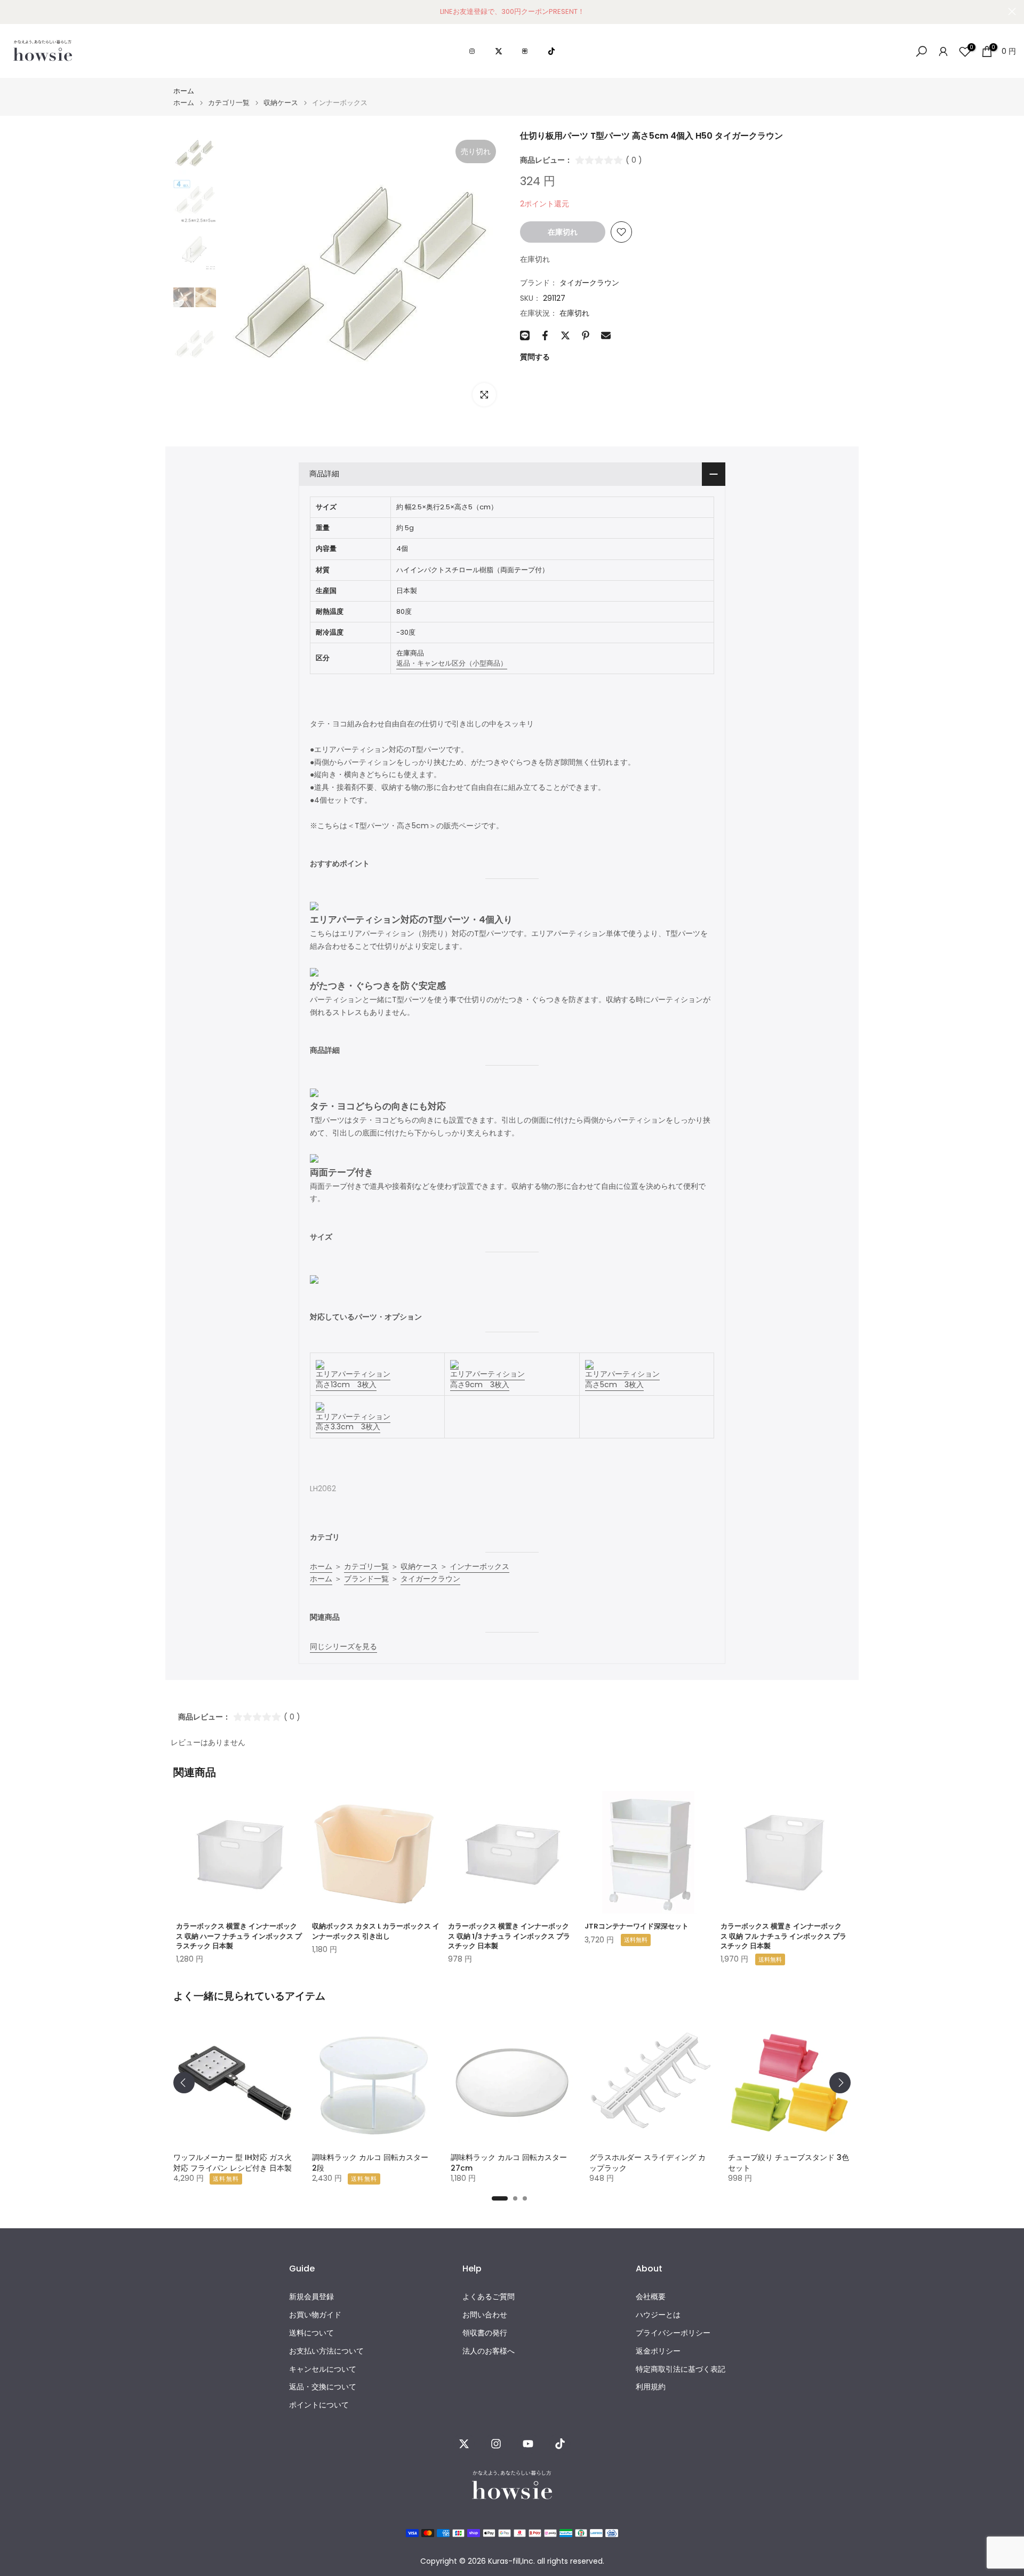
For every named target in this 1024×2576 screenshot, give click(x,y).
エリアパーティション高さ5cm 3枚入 (622, 1379)
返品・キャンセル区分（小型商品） (452, 663)
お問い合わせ (485, 2315)
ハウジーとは (658, 2315)
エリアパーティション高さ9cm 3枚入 (487, 1379)
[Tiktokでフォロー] (560, 2444)
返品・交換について (323, 2387)
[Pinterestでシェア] (586, 335)
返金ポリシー (658, 2351)
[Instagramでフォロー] (496, 2444)
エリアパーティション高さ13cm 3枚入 (353, 1379)
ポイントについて (319, 2405)
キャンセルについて (323, 2369)
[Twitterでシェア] (565, 335)
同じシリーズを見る (343, 1646)
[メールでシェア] (606, 335)
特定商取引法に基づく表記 (681, 2369)
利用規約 (651, 2387)
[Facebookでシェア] (545, 335)
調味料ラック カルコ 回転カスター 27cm (509, 2163)
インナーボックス (479, 1566)
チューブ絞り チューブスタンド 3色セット (789, 2163)
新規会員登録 (311, 2297)
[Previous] (184, 2083)
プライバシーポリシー (673, 2333)
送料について (311, 2333)
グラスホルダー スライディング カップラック (647, 2163)
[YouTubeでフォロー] (528, 2444)
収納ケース (281, 103)
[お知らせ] (512, 12)
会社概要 (651, 2297)
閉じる (12, 11)
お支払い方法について (326, 2351)
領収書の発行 (485, 2333)
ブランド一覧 (366, 1579)
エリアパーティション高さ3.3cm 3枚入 (353, 1422)
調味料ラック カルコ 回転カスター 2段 (370, 2163)
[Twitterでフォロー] (464, 2444)
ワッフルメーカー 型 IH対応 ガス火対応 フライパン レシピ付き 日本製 (233, 2163)
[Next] (840, 2083)
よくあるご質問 (489, 2297)
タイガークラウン (589, 283)
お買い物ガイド (315, 2315)
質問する (535, 357)
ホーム (184, 91)
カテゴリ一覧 (229, 103)
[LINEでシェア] (525, 335)
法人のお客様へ (489, 2351)
